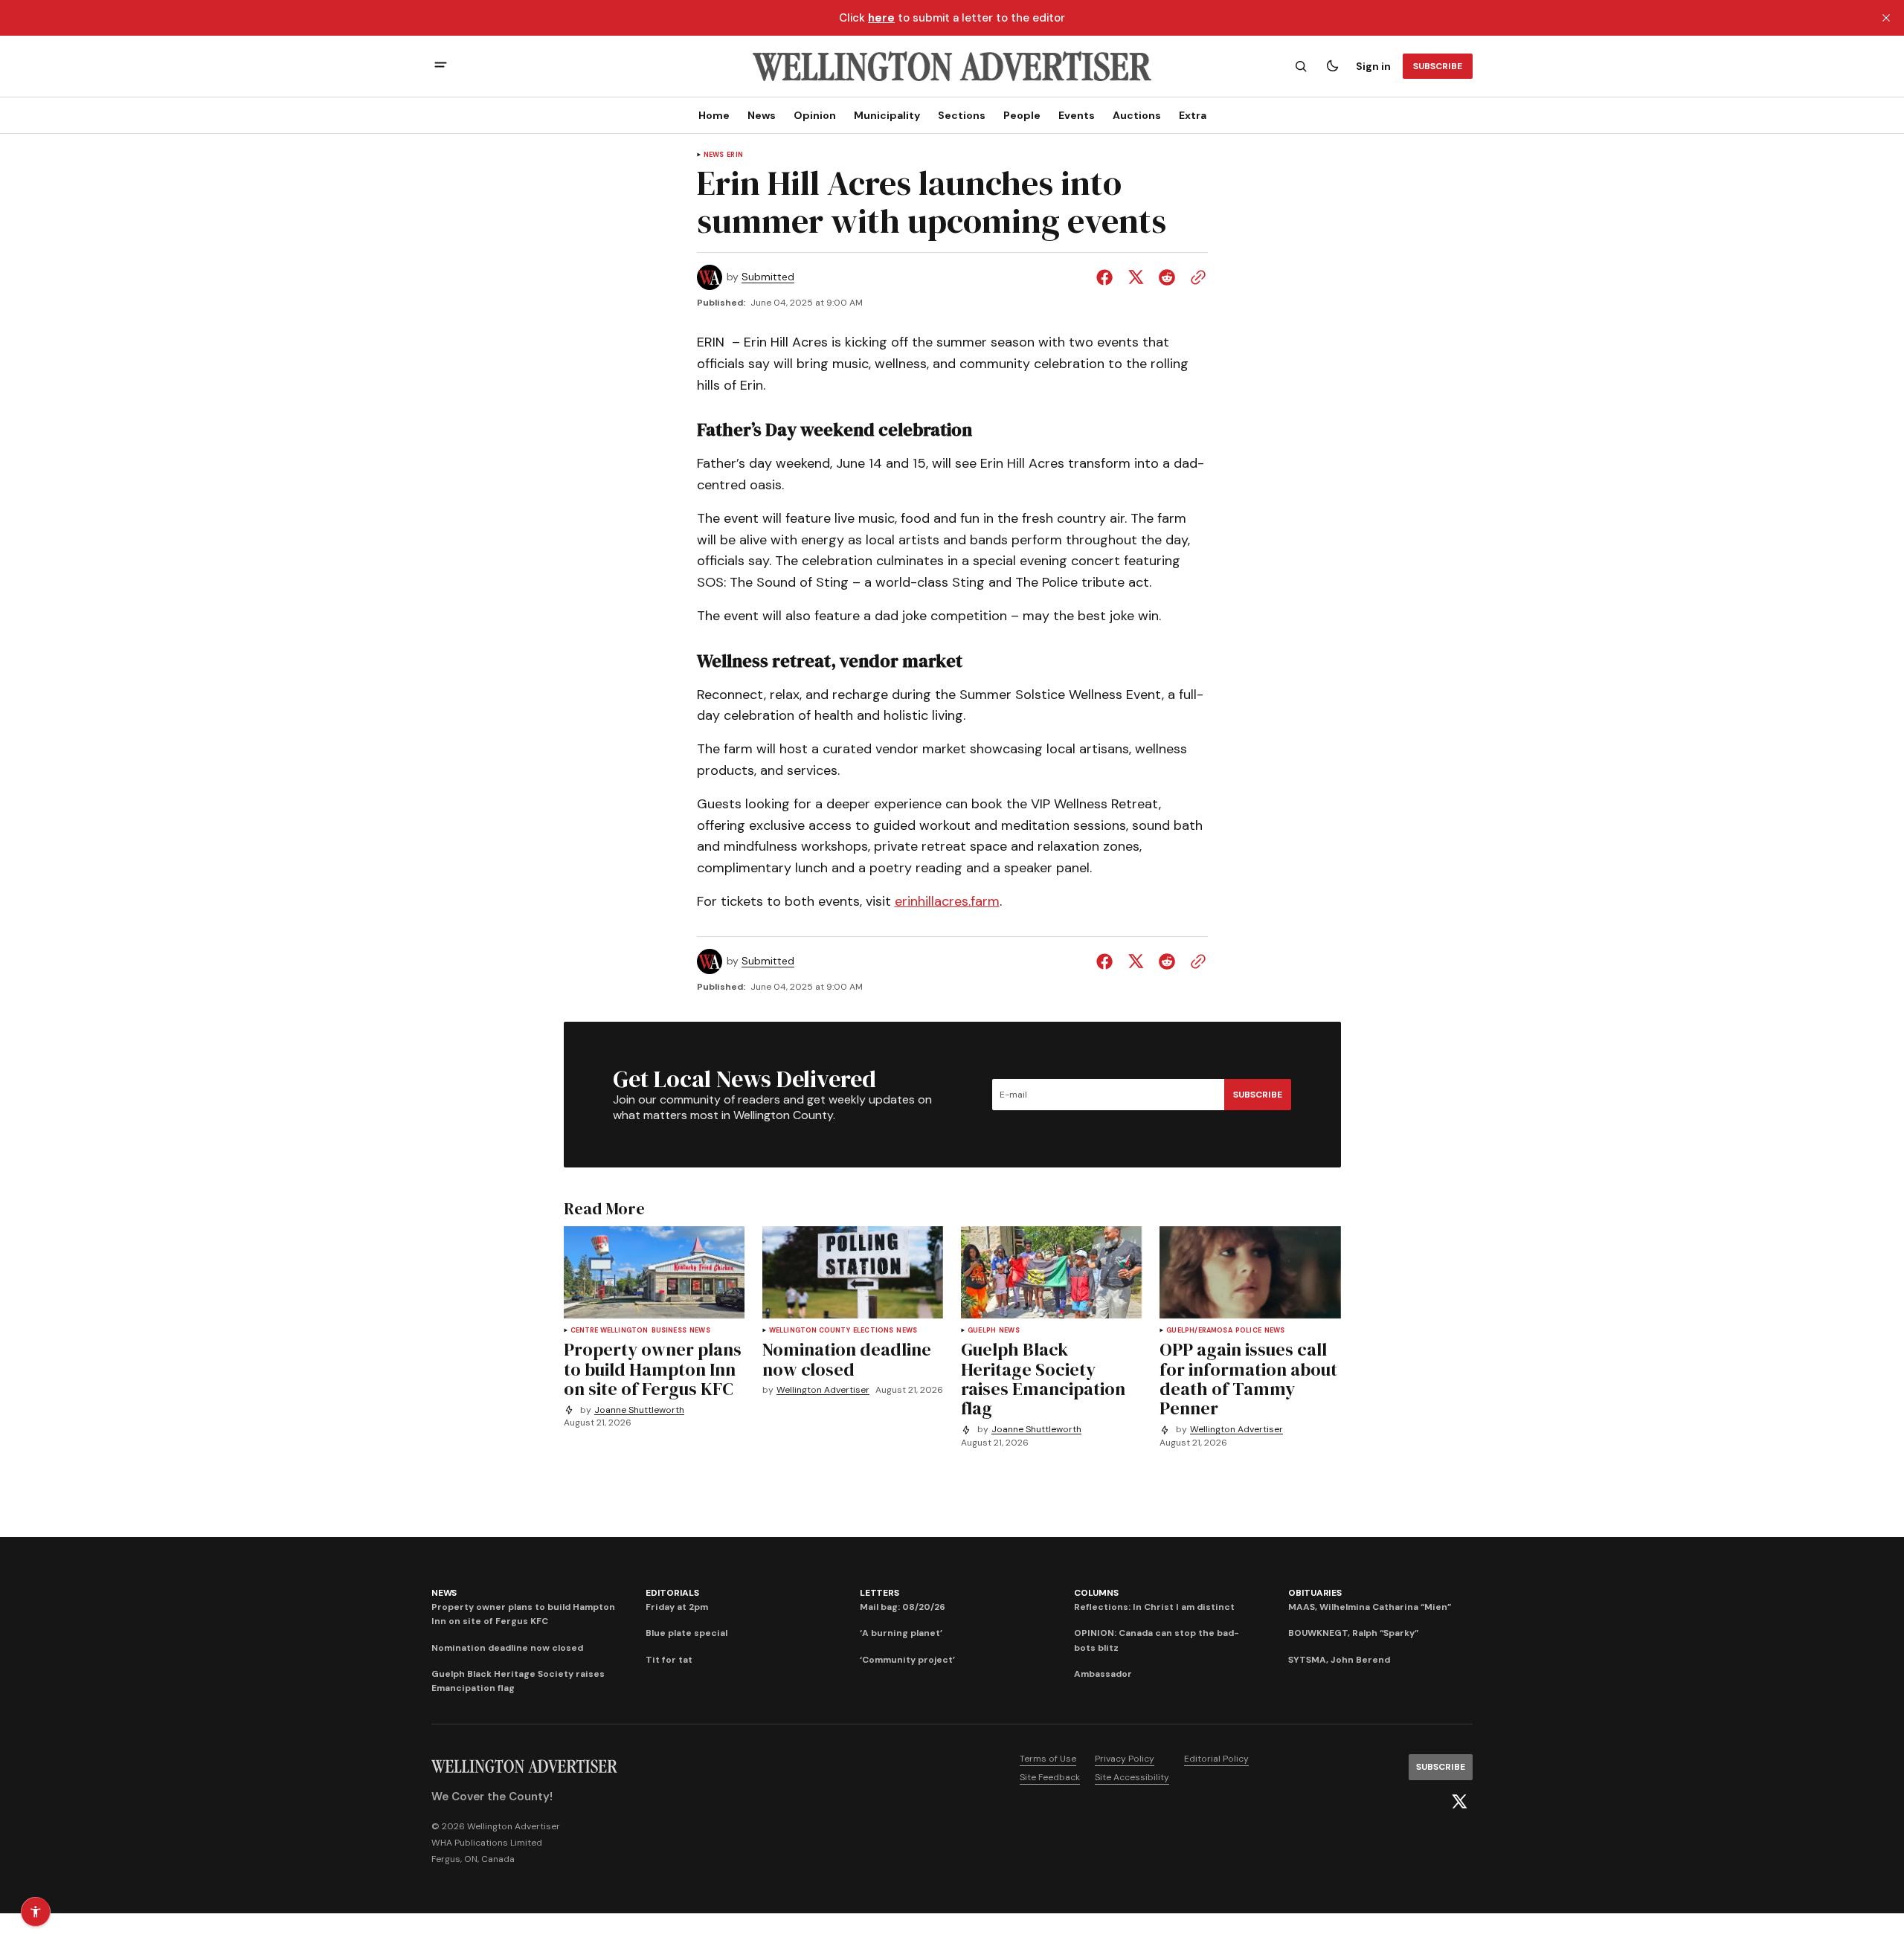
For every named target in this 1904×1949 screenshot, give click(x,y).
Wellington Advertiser (823, 1390)
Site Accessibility (1132, 1777)
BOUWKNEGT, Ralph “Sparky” (1353, 1633)
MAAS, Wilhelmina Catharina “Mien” (1370, 1607)
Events (1077, 115)
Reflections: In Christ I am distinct (1154, 1607)
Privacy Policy (1125, 1759)
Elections (874, 1331)
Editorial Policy (1216, 1759)
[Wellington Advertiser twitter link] (1459, 1802)
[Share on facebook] (1107, 277)
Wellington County (810, 1331)
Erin (735, 155)
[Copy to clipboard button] (1195, 277)
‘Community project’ (907, 1660)
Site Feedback (1050, 1777)
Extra (1193, 115)
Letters (879, 1593)
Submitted (768, 277)
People (1022, 115)
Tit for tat (669, 1660)
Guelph (982, 1331)
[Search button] (1301, 66)
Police (1248, 1331)
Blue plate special (686, 1633)
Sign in (1373, 66)
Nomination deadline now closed (507, 1648)
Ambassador (1103, 1674)
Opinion (815, 115)
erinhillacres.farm (947, 901)
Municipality (887, 115)
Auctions (1137, 115)
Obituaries (1315, 1593)
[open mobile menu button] (441, 67)
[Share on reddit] (1167, 277)
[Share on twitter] (1136, 277)
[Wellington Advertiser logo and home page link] (952, 66)
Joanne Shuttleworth (639, 1410)
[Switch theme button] (1332, 66)
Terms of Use (1048, 1759)
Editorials (672, 1593)
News (762, 115)
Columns (1096, 1593)
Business (669, 1331)
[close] (1886, 18)
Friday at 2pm (677, 1607)
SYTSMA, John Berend (1339, 1660)
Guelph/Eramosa (1199, 1331)
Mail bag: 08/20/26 (903, 1607)
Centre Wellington (610, 1331)
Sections (962, 115)
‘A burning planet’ (901, 1633)
